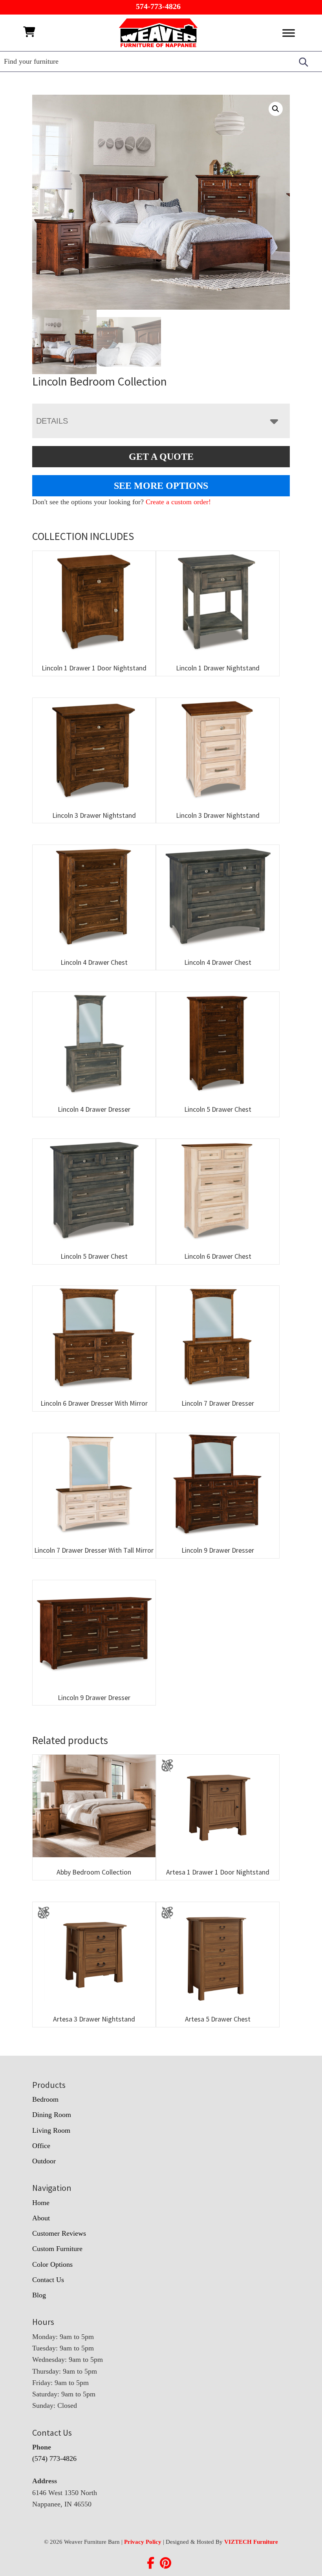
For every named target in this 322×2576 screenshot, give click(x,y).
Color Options (52, 2264)
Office (41, 2146)
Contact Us (48, 2280)
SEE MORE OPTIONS (161, 486)
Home (41, 2203)
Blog (39, 2295)
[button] (276, 109)
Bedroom (45, 2099)
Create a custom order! (178, 502)
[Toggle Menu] (289, 33)
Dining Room (52, 2115)
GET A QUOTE (161, 457)
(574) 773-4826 (54, 2458)
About (41, 2218)
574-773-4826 (158, 6)
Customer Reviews (59, 2233)
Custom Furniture (57, 2249)
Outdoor (44, 2161)
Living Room (51, 2130)
